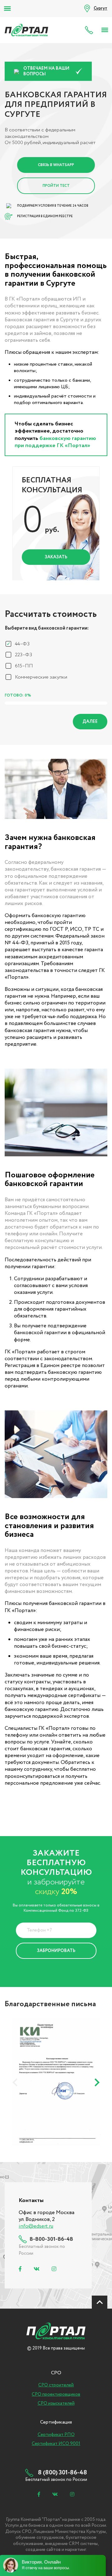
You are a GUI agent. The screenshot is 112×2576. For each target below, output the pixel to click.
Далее (90, 722)
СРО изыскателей (56, 2403)
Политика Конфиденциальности (51, 1966)
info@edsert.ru (36, 2226)
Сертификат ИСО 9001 (56, 2444)
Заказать (56, 557)
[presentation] (15, 2082)
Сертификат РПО (56, 2435)
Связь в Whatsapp (56, 165)
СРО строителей (56, 2385)
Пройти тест (56, 186)
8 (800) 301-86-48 (90, 30)
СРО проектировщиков (56, 2394)
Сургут (100, 8)
